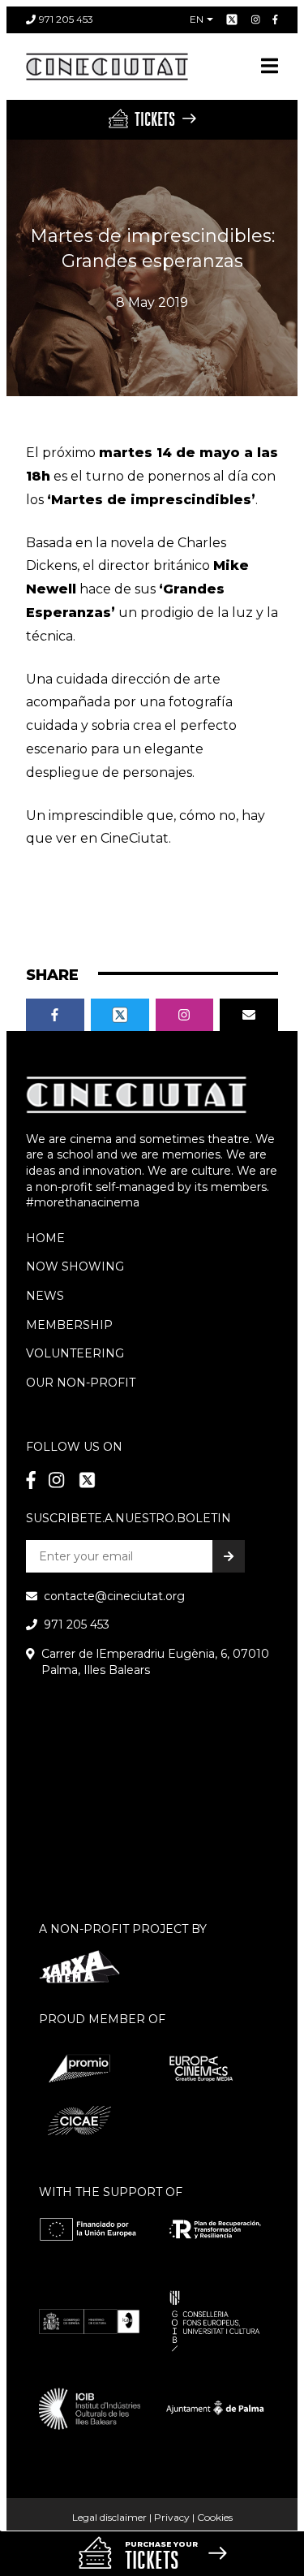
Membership (69, 1325)
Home (45, 1238)
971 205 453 (66, 19)
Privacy (172, 2517)
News (45, 1296)
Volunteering (75, 1353)
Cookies (215, 2517)
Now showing (75, 1266)
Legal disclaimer (109, 2517)
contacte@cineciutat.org (114, 1596)
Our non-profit (81, 1383)
